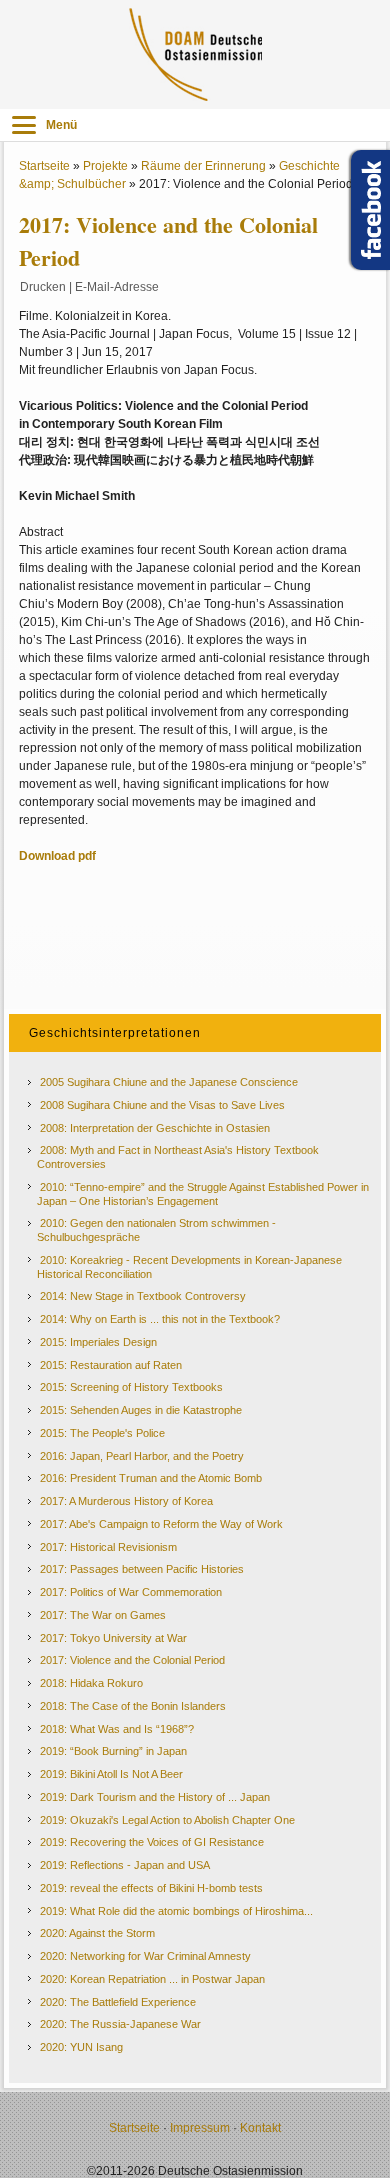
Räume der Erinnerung (203, 166)
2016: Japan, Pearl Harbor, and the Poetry (142, 1456)
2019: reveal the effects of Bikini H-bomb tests (151, 1888)
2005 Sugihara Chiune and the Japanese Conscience (169, 1082)
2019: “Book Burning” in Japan (113, 1751)
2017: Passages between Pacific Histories (142, 1569)
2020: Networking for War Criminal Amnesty (145, 1956)
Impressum (200, 2128)
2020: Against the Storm (97, 1933)
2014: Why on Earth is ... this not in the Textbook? (160, 1319)
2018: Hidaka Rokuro (91, 1683)
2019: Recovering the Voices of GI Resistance (152, 1842)
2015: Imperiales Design (98, 1342)
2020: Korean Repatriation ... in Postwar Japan (152, 1979)
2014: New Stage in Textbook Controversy (143, 1296)
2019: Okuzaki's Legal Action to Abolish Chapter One (167, 1820)
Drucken (43, 287)
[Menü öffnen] (24, 125)
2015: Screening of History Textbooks (131, 1387)
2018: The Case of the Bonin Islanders (133, 1706)
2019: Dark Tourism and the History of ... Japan (155, 1797)
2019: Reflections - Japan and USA (125, 1865)
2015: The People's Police (102, 1433)
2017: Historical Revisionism (108, 1547)
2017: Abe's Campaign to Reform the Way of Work (161, 1524)
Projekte (105, 166)
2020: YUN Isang (81, 2047)
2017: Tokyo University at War (113, 1638)
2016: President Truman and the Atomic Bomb (151, 1478)
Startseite (44, 166)
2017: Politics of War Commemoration (131, 1592)
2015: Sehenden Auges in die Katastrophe (141, 1410)
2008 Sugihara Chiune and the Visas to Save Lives (162, 1105)
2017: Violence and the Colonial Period (132, 1660)
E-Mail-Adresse (117, 287)
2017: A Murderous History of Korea (126, 1501)
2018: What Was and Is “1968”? (117, 1729)
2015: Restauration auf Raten (111, 1365)
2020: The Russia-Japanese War (120, 2024)
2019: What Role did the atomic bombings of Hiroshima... (176, 1911)
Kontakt (260, 2128)
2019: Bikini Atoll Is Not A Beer (111, 1774)
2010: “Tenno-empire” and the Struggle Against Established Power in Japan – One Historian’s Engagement (203, 1194)
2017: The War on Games (103, 1615)
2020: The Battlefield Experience (118, 2002)
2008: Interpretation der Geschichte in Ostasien (155, 1128)
